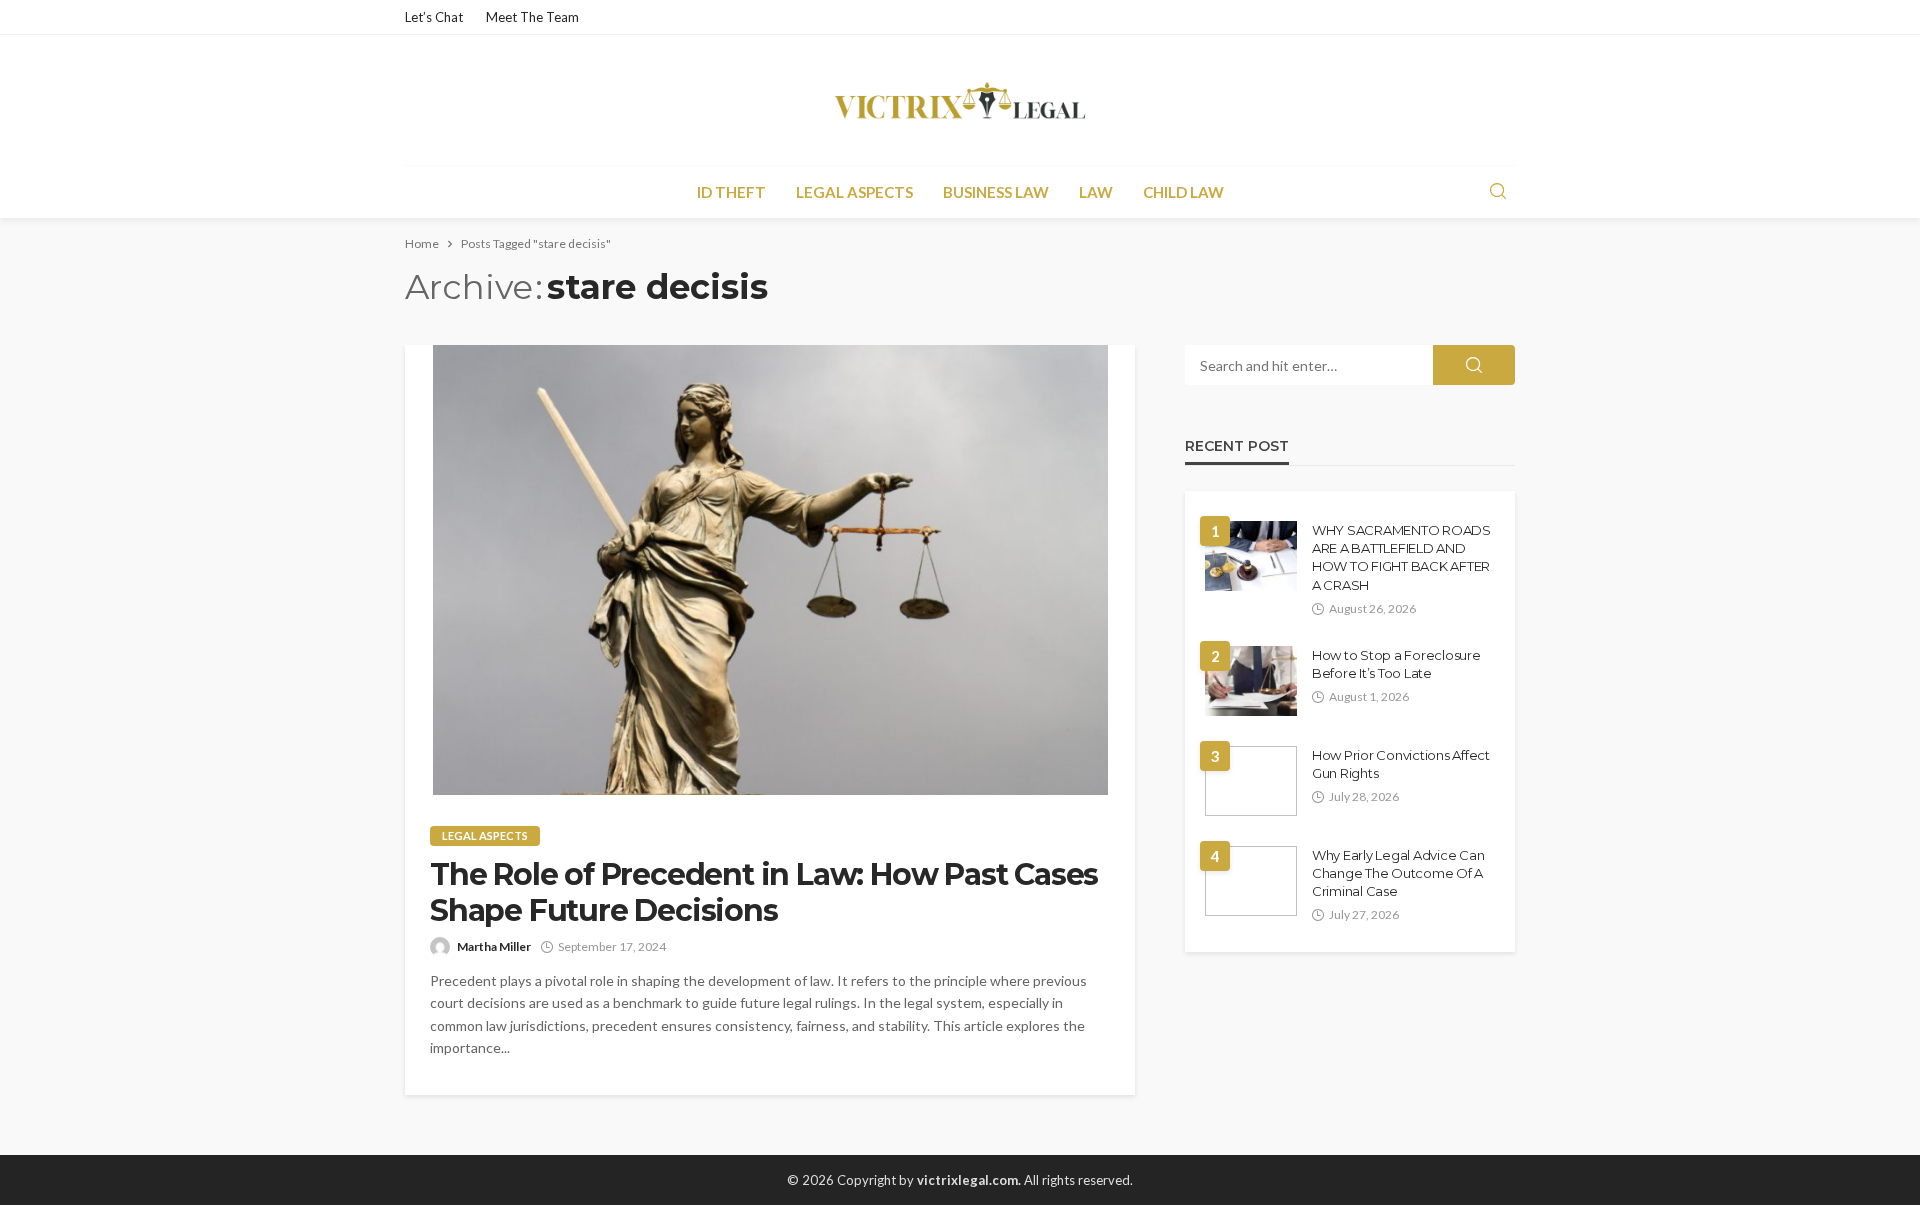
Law (1096, 192)
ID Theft (731, 192)
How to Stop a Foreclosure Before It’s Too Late (1396, 664)
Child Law (1183, 192)
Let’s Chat (434, 17)
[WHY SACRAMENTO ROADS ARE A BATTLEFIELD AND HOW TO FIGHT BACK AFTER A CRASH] (1251, 556)
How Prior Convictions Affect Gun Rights (1401, 764)
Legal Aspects (854, 192)
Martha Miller (494, 946)
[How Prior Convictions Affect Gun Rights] (1251, 781)
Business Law (996, 192)
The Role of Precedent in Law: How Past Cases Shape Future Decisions (764, 893)
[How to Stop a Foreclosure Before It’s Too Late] (1251, 681)
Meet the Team (532, 17)
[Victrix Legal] (959, 100)
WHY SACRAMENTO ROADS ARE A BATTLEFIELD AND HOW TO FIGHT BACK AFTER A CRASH (1401, 557)
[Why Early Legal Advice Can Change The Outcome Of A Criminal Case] (1251, 881)
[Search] (1498, 192)
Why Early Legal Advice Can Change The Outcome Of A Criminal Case (1398, 873)
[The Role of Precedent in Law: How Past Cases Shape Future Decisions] (770, 570)
